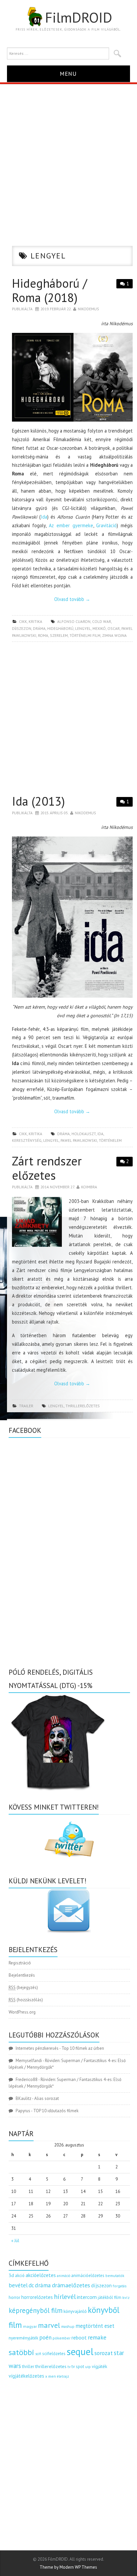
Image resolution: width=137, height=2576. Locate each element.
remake (97, 2337)
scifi (38, 2354)
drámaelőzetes (71, 2285)
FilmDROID (78, 17)
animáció (64, 2276)
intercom (87, 2297)
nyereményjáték (23, 2338)
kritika (35, 621)
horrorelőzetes (37, 2297)
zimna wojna (114, 635)
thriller (28, 2367)
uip (88, 2367)
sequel (80, 2351)
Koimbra (89, 1187)
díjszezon (22, 628)
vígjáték (99, 2366)
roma (43, 635)
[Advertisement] (68, 156)
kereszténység (27, 1140)
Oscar (114, 628)
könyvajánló (75, 2311)
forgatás (120, 2286)
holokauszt (84, 1134)
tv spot (78, 2367)
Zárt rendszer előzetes (47, 1168)
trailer (26, 1406)
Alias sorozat (47, 2098)
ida (100, 1134)
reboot (79, 2337)
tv (69, 2367)
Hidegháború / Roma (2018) (50, 290)
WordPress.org (22, 2012)
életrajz (63, 2376)
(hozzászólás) (26, 2000)
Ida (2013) (38, 801)
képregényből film (36, 2310)
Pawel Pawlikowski (79, 1140)
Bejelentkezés (22, 1975)
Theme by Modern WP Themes (68, 2567)
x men (51, 2376)
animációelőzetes (88, 2276)
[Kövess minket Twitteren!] (69, 1839)
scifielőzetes (54, 2354)
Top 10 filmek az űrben (83, 2048)
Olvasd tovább (72, 599)
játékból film (110, 2297)
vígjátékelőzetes (26, 2376)
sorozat (104, 2353)
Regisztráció (20, 1963)
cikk (23, 621)
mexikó (99, 628)
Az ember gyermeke (71, 525)
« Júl (15, 2241)
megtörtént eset (95, 2326)
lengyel (83, 628)
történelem (110, 1140)
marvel (49, 2325)
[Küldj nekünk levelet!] (69, 1911)
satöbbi (21, 2352)
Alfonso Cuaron (74, 621)
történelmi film (85, 635)
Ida (44, 517)
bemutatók (115, 2276)
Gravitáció (106, 525)
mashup (68, 2326)
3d (11, 2275)
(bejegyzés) (23, 1987)
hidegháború (60, 628)
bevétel (18, 2285)
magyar (30, 2326)
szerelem (59, 635)
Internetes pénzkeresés (37, 2048)
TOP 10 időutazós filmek (56, 2111)
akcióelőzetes (41, 2275)
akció (20, 2275)
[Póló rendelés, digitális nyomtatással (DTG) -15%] (59, 1742)
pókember (62, 2338)
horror (14, 2297)
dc (31, 2285)
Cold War (102, 621)
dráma (39, 628)
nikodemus (88, 309)
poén (45, 2337)
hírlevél (65, 2296)
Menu (68, 74)
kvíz (126, 2297)
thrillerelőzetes (83, 1406)
